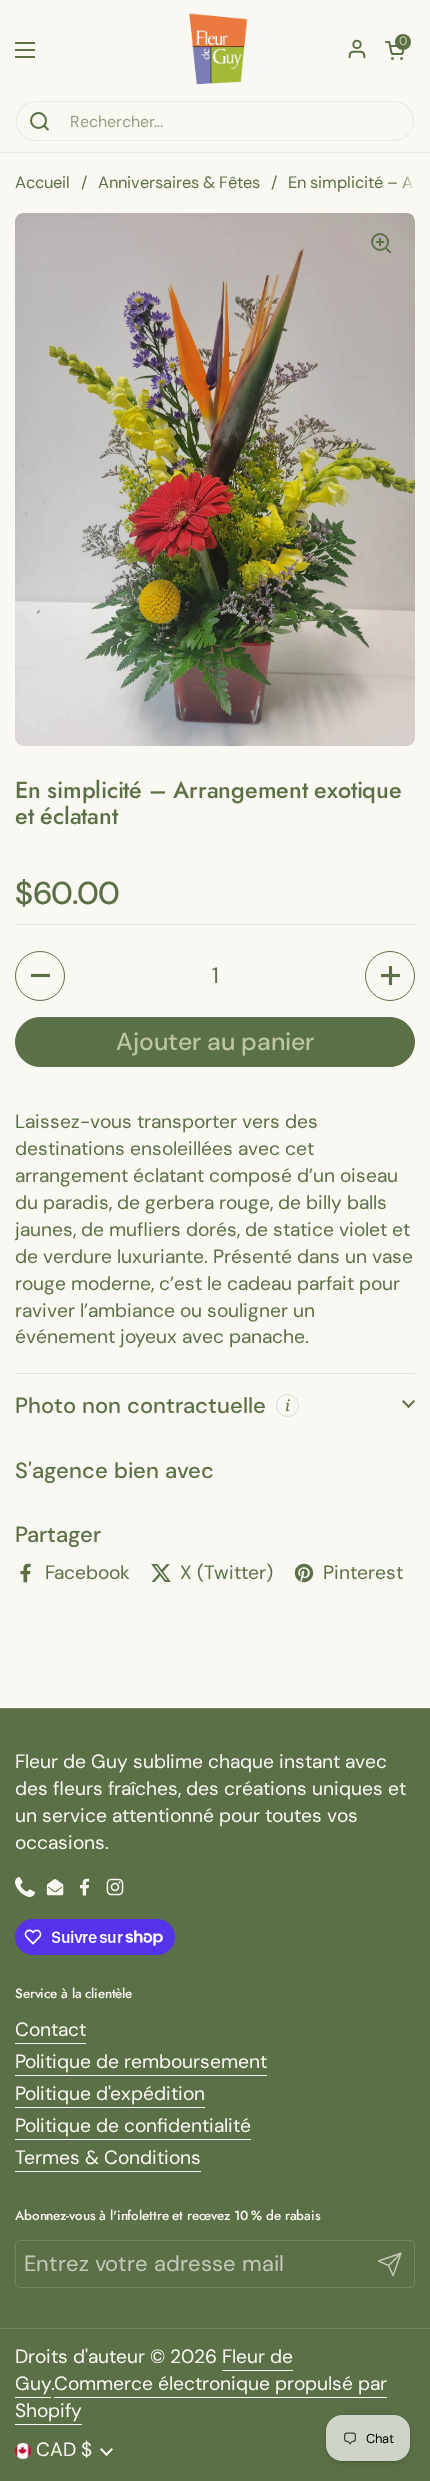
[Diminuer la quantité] (40, 976)
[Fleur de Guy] (215, 50)
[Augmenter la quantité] (390, 976)
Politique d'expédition (110, 2093)
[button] (395, 50)
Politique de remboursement (141, 2061)
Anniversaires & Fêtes (179, 182)
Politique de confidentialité (133, 2125)
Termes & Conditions (108, 2157)
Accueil (42, 182)
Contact (50, 2029)
